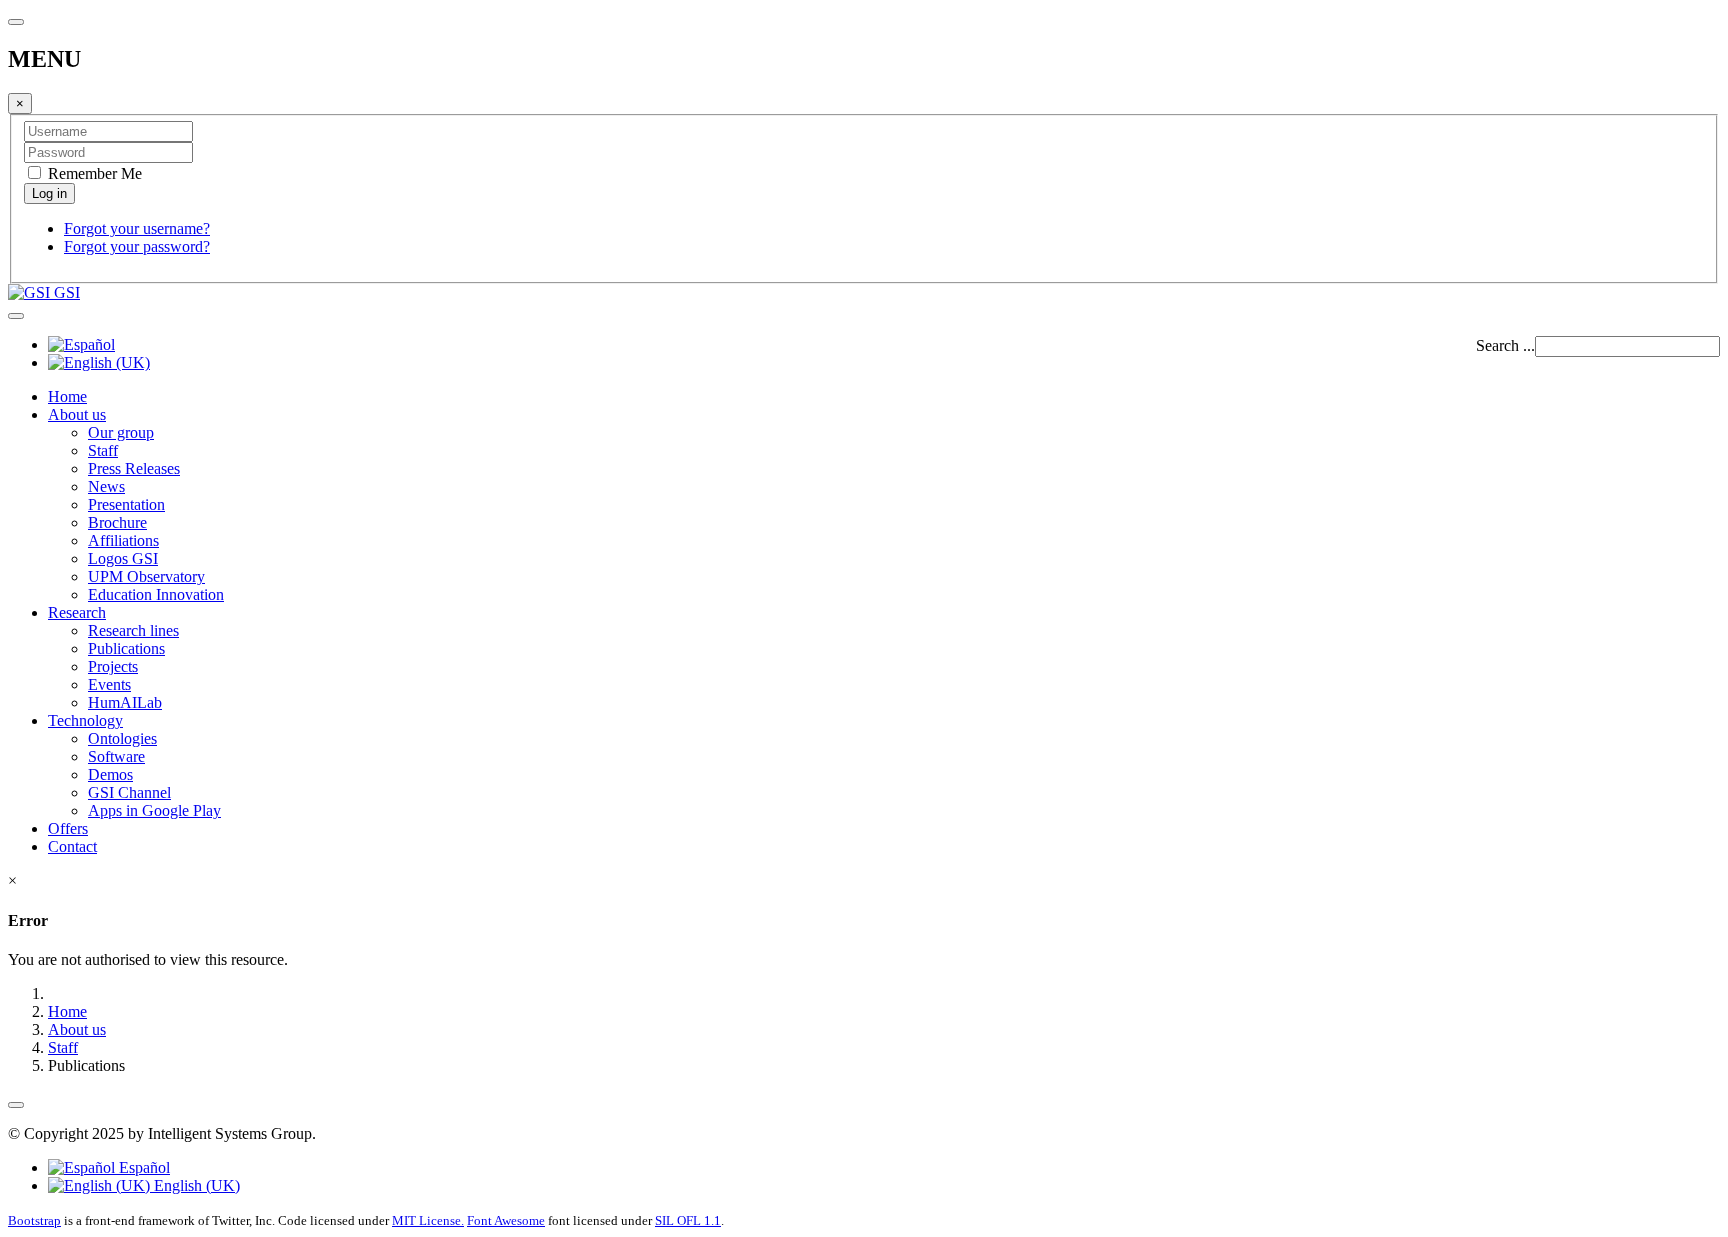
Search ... (1505, 345)
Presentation (126, 504)
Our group (121, 432)
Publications (126, 648)
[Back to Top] (16, 1105)
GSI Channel (129, 792)
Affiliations (123, 540)
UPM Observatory (146, 576)
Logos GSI (123, 558)
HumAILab (125, 702)
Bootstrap (34, 1220)
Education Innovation (156, 594)
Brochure (117, 522)
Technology (85, 720)
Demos (110, 774)
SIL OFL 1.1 (688, 1220)
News (106, 486)
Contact (72, 846)
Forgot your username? (137, 228)
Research (77, 612)
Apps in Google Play (154, 810)
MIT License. (428, 1220)
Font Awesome (506, 1220)
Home (67, 396)
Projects (113, 666)
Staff (103, 450)
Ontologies (122, 738)
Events (109, 684)
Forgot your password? (137, 246)
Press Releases (134, 468)
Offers (68, 828)
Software (116, 756)
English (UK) (195, 1185)
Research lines (133, 630)
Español (142, 1167)
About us (77, 414)
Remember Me (93, 173)
